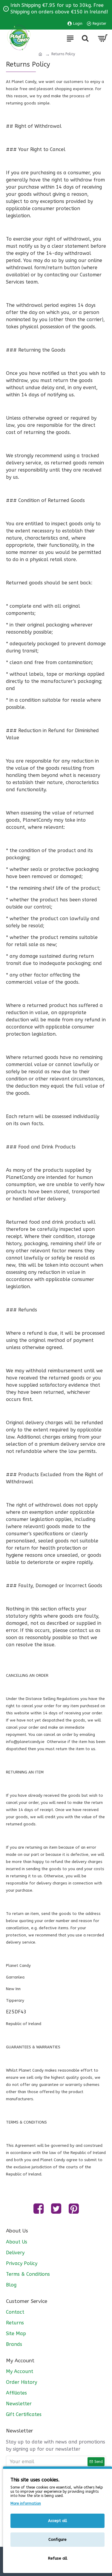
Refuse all (58, 2558)
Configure (57, 2539)
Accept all (57, 2521)
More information (26, 2503)
